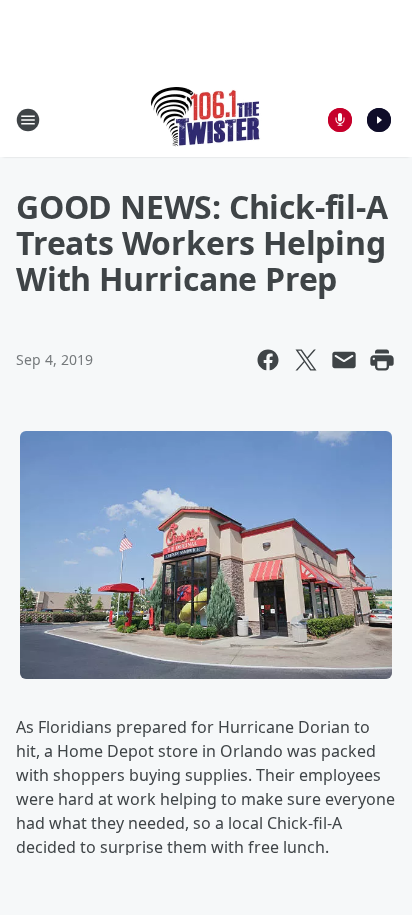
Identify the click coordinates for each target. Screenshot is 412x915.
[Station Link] (206, 119)
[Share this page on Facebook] (268, 360)
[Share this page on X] (306, 360)
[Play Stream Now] (379, 120)
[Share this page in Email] (344, 360)
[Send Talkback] (340, 120)
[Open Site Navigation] (28, 120)
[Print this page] (382, 360)
